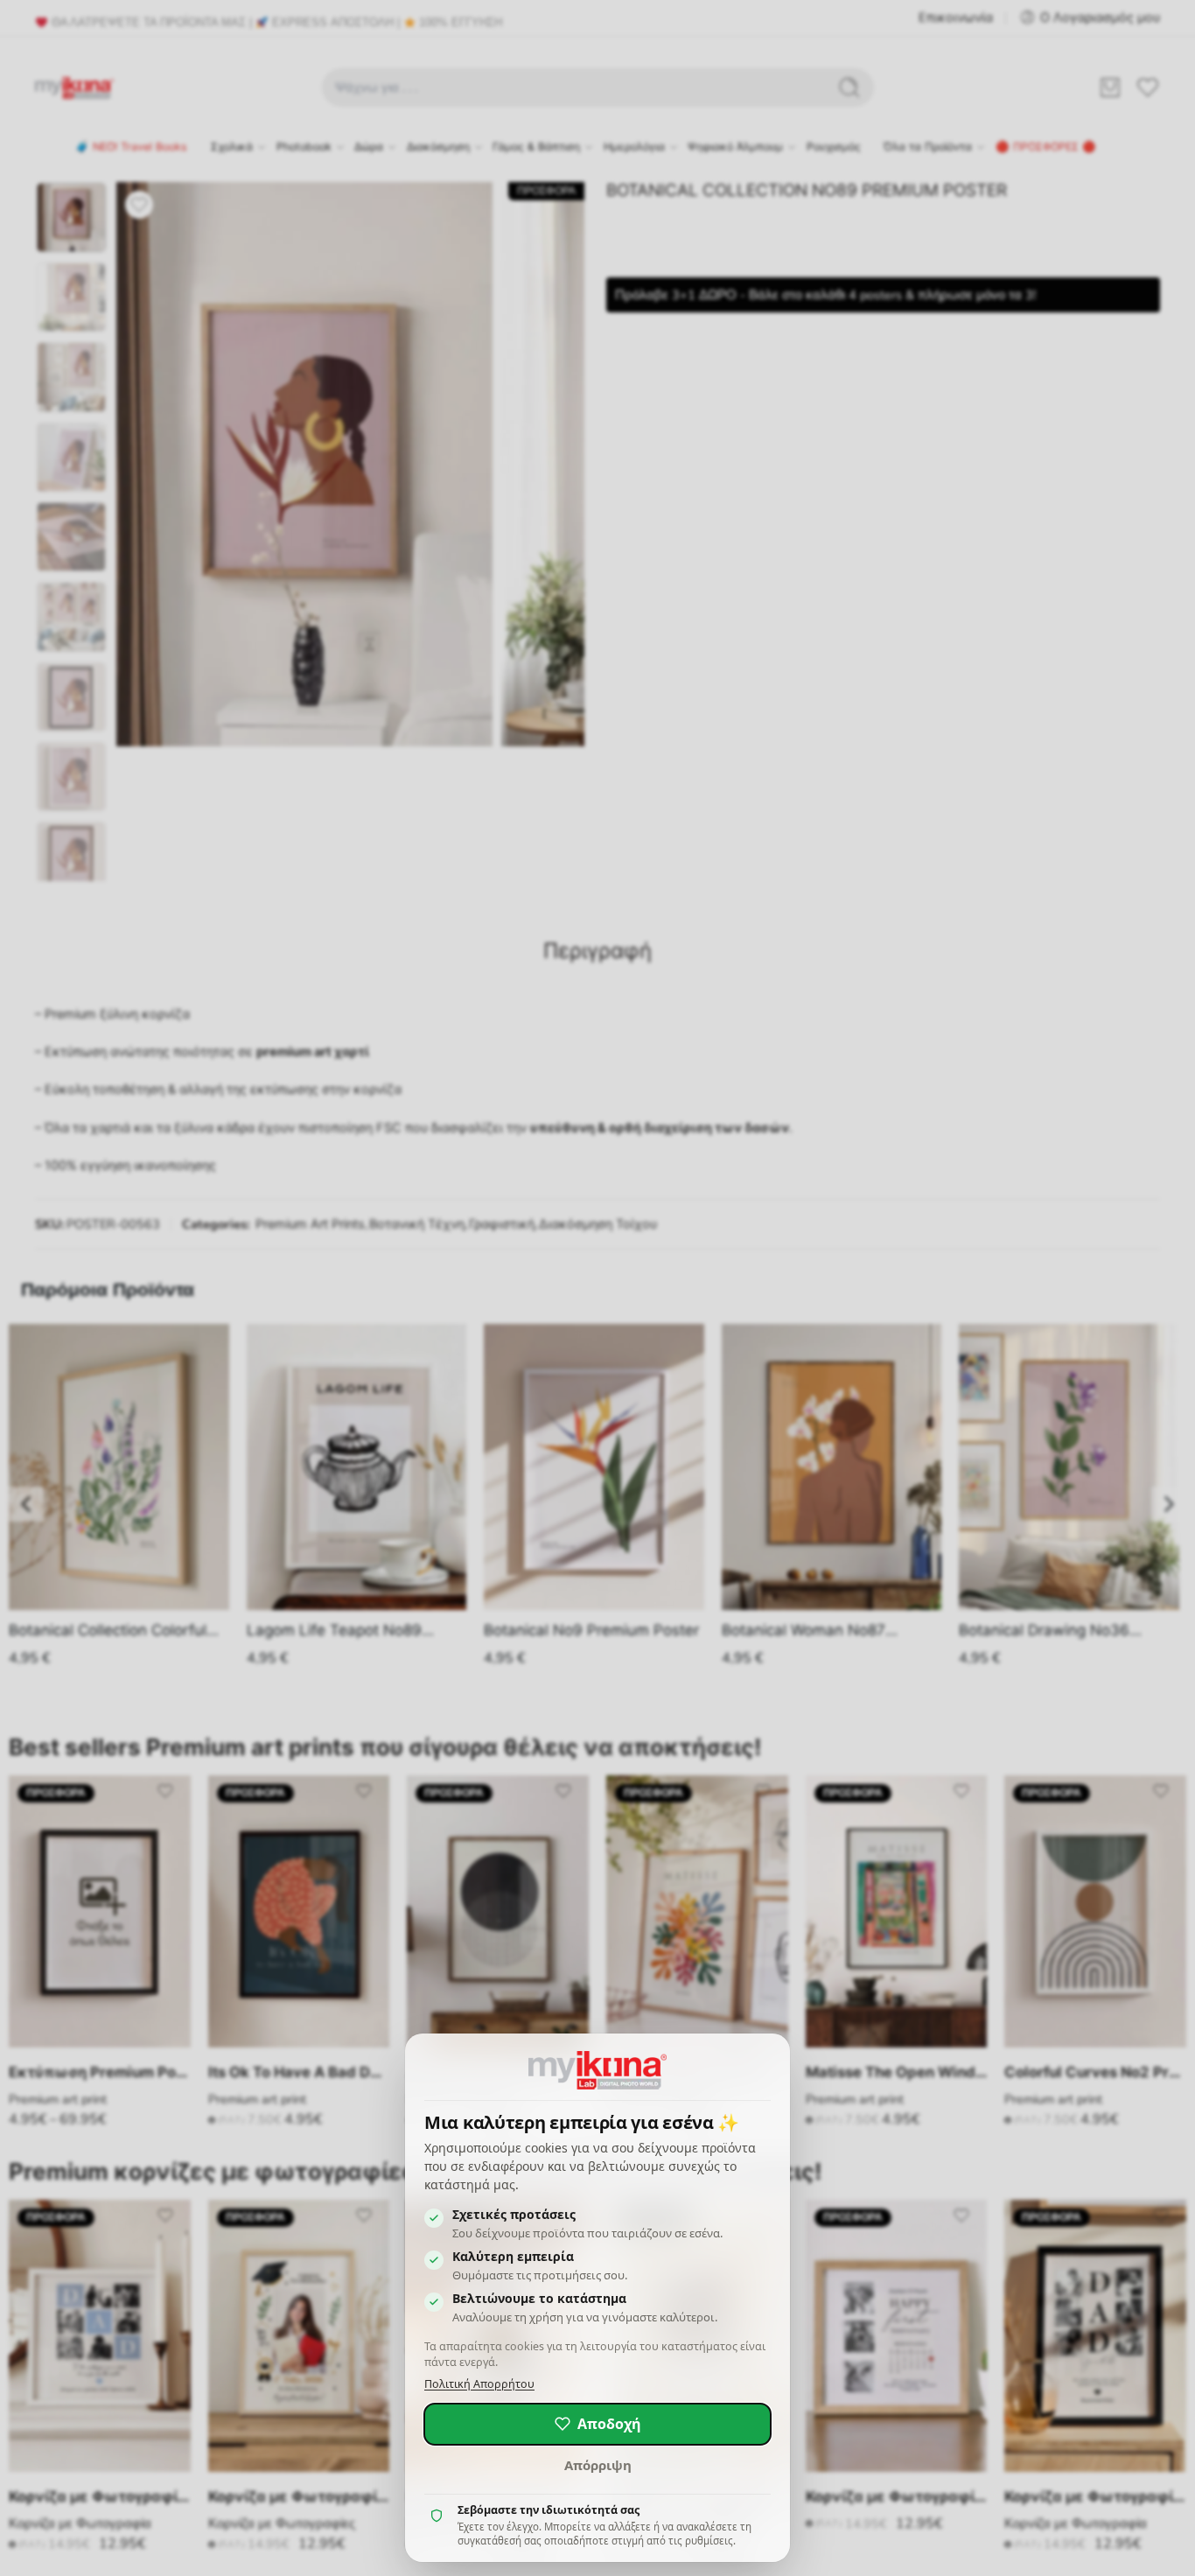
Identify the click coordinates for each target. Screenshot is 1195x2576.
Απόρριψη (598, 2465)
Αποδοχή (609, 2424)
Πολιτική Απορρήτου (479, 2384)
